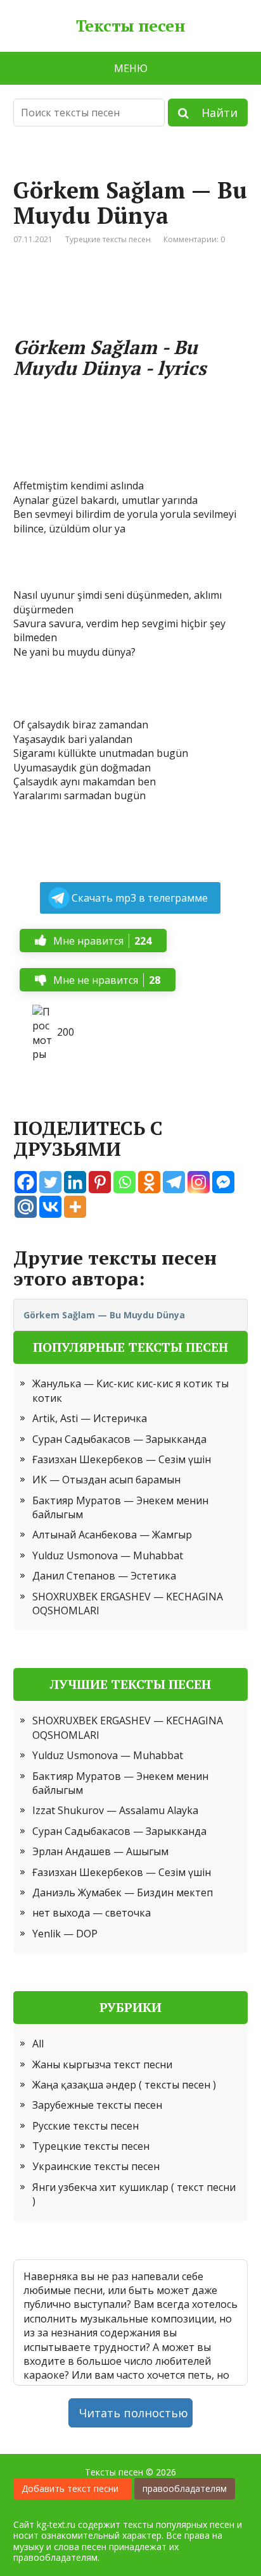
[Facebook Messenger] (223, 1182)
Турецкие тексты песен (108, 239)
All (38, 2044)
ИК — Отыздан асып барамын (106, 1480)
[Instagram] (199, 1182)
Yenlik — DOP (65, 1934)
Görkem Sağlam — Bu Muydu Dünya (104, 1315)
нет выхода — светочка (92, 1913)
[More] (75, 1207)
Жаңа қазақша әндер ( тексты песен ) (124, 2085)
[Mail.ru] (26, 1207)
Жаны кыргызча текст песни (102, 2064)
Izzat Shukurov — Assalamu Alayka (115, 1810)
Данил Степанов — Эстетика (104, 1576)
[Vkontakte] (50, 1207)
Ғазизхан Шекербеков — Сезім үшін (122, 1459)
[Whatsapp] (124, 1182)
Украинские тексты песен (96, 2166)
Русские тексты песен (86, 2126)
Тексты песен (131, 26)
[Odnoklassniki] (149, 1182)
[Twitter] (50, 1182)
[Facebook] (26, 1182)
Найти (213, 113)
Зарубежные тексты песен (97, 2105)
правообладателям (185, 2488)
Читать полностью (134, 2413)
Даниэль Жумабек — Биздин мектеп (123, 1892)
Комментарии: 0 (194, 239)
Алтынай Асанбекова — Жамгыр (112, 1535)
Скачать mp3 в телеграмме (140, 898)
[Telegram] (174, 1182)
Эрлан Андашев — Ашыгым (100, 1851)
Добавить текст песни (73, 2488)
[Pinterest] (100, 1182)
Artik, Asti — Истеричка (90, 1418)
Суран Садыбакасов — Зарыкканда (119, 1439)
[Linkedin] (75, 1182)
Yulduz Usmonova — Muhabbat (108, 1555)
